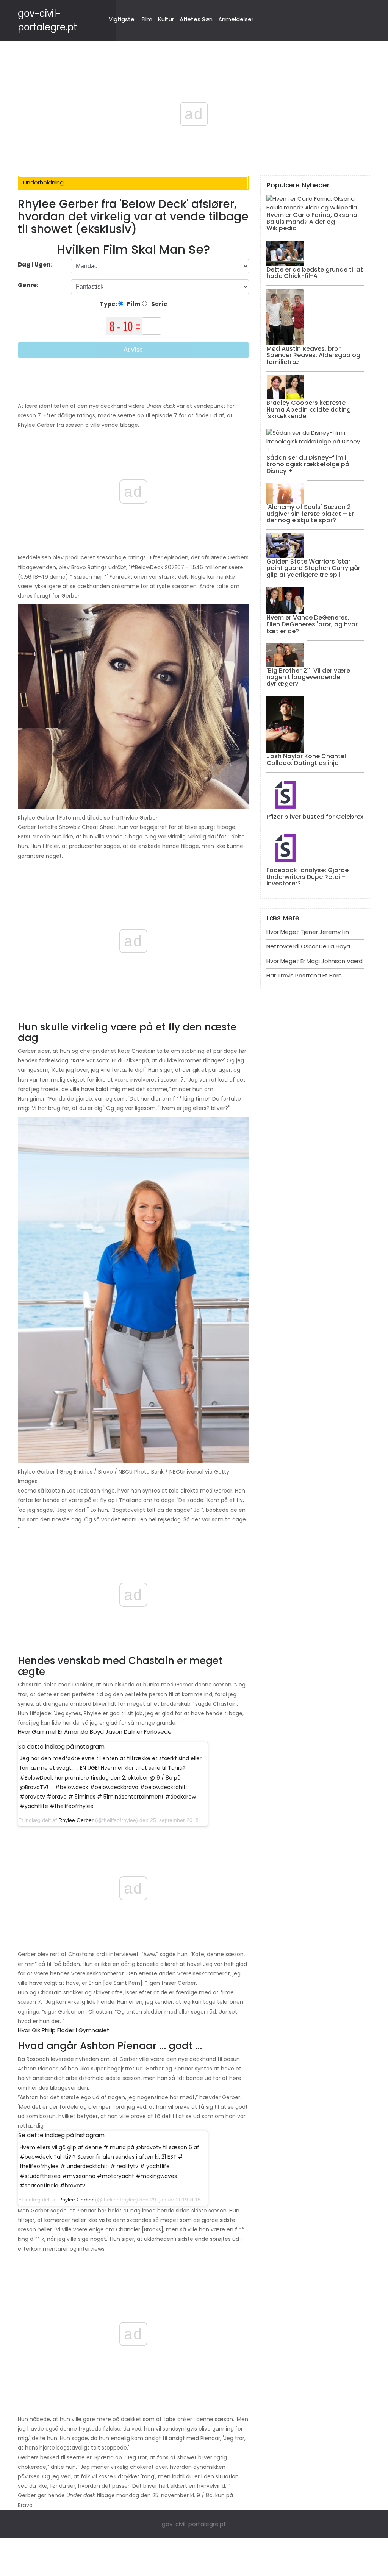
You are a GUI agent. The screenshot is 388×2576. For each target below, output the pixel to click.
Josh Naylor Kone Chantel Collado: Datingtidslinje (306, 760)
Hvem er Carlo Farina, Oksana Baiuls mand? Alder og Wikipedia (312, 222)
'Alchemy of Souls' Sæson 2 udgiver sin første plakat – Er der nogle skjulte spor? (310, 514)
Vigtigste (122, 19)
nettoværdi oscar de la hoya (308, 946)
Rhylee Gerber (76, 1820)
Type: (109, 304)
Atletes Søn (196, 19)
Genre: (29, 285)
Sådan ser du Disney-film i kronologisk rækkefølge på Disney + (308, 464)
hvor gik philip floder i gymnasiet (64, 2030)
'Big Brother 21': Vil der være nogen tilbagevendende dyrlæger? (308, 677)
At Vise (133, 350)
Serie (159, 304)
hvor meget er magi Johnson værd (314, 961)
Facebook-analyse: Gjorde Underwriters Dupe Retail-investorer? (307, 877)
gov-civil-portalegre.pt (194, 2524)
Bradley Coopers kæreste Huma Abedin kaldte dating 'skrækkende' (309, 409)
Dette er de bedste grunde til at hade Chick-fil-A (315, 273)
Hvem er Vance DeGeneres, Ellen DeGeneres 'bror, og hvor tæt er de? (312, 624)
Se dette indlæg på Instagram (61, 1746)
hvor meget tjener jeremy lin (308, 932)
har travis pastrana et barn (304, 975)
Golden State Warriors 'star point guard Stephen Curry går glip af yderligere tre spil (313, 568)
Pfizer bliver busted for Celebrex (315, 817)
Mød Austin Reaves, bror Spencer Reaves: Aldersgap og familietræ (313, 355)
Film (147, 19)
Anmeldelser (236, 19)
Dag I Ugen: (35, 265)
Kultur (166, 19)
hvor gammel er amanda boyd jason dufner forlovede (95, 1732)
